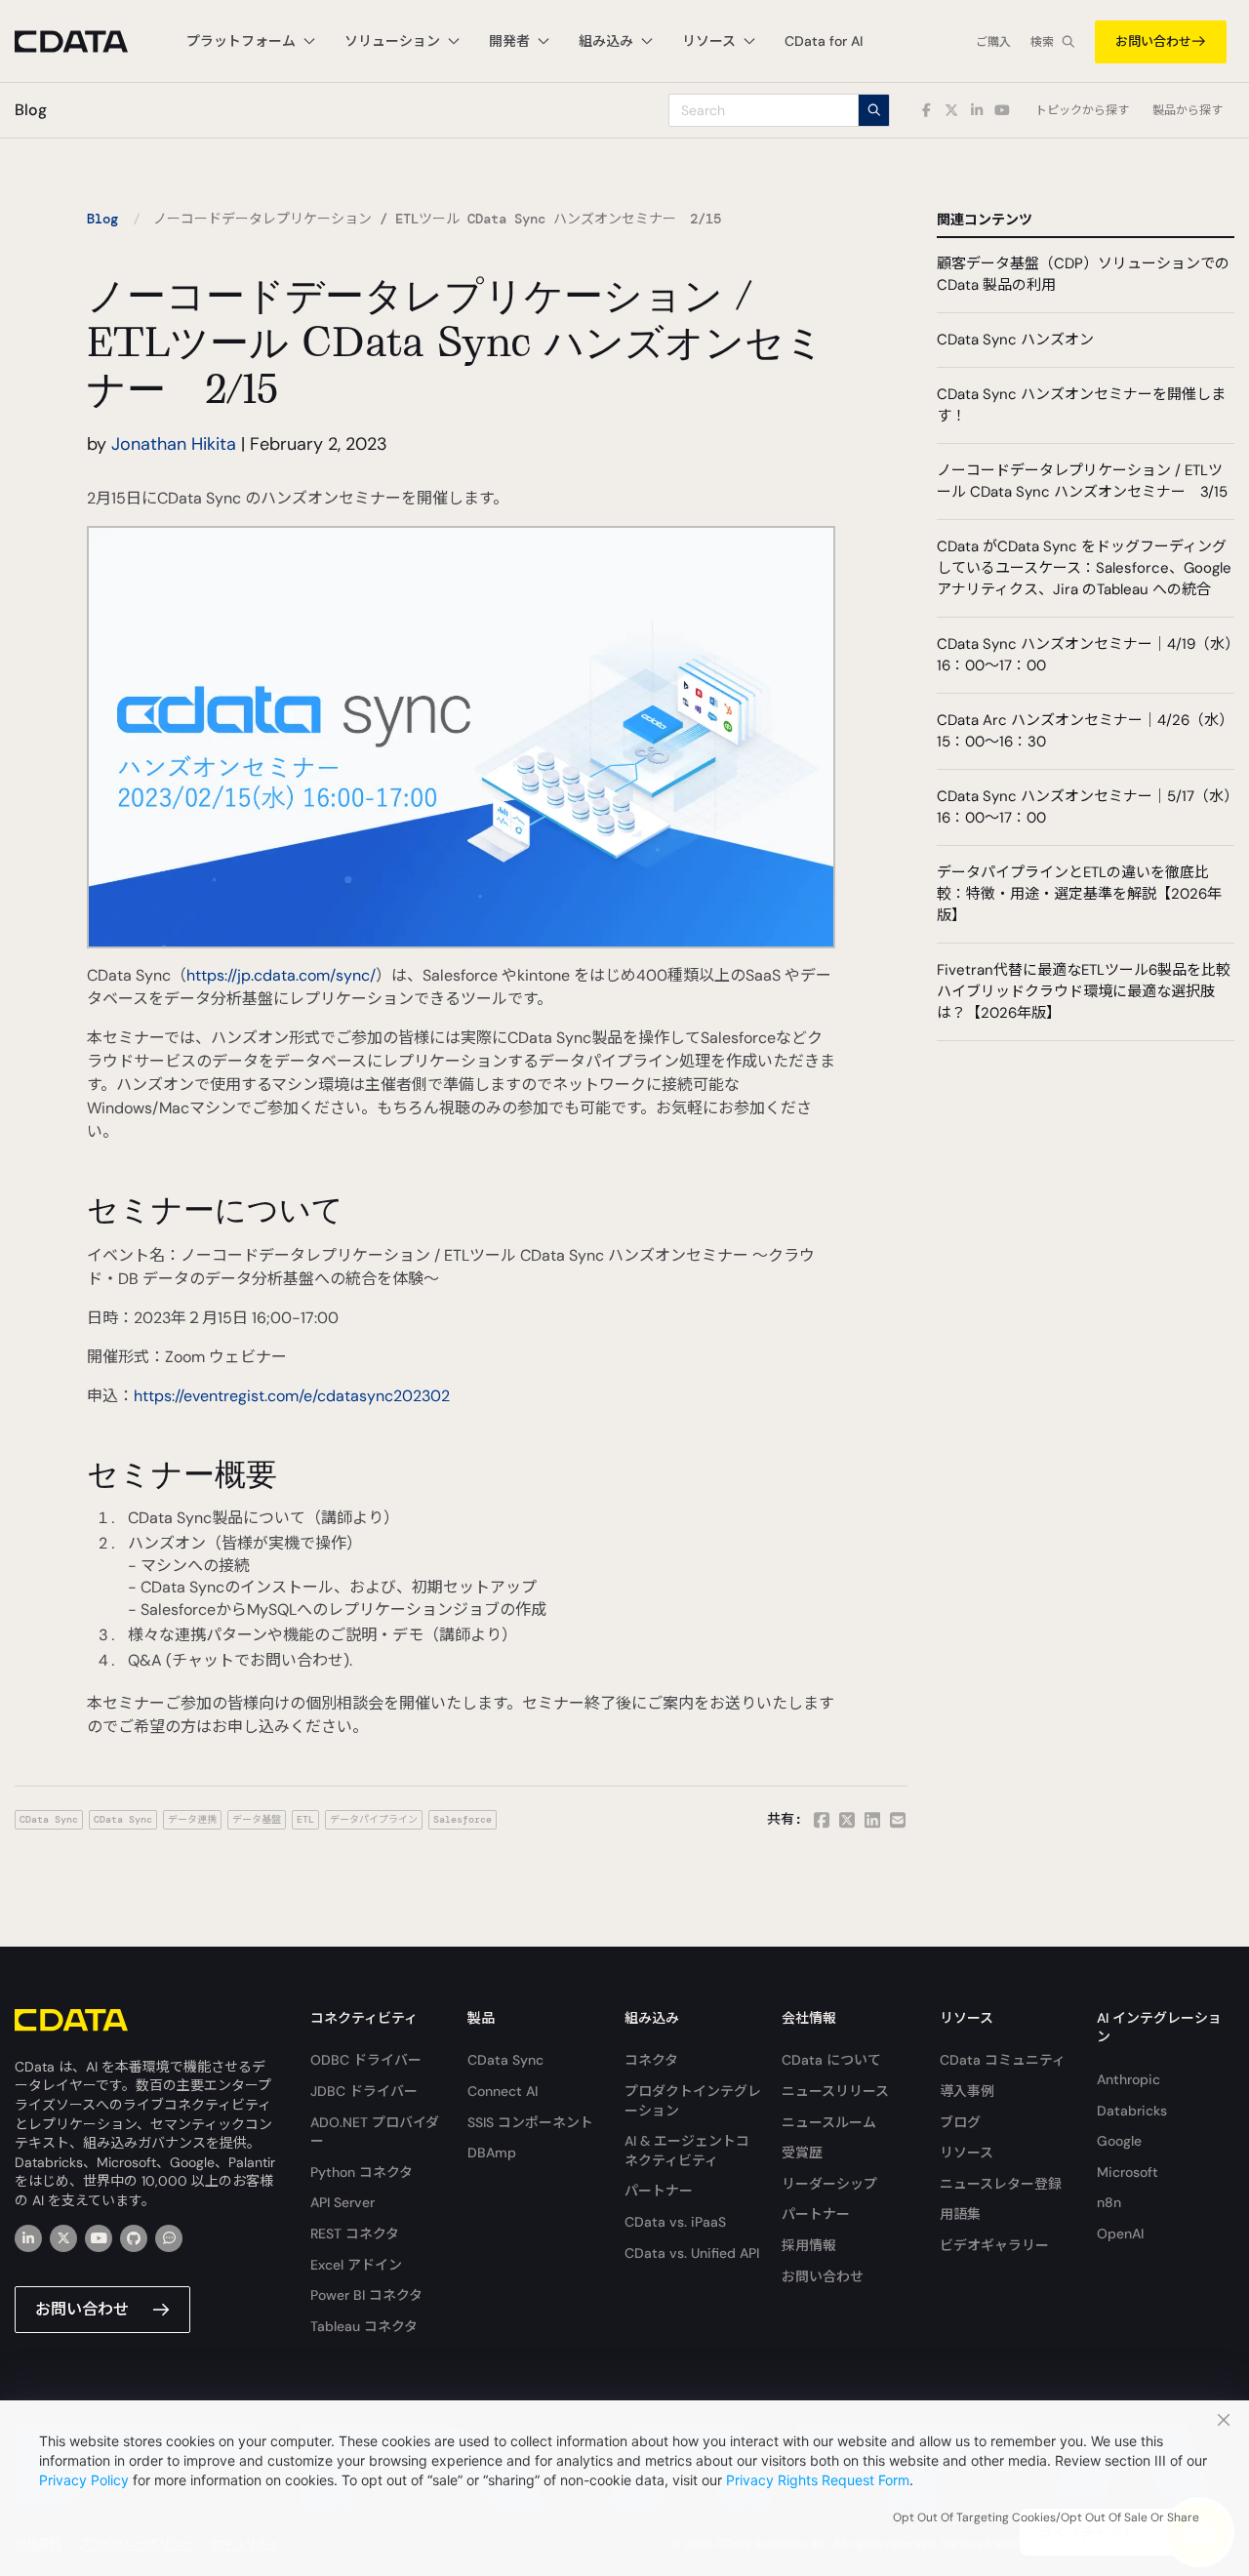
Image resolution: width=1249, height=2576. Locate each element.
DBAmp (492, 2153)
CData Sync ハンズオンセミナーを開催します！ (1081, 405)
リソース (967, 2153)
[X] (63, 2238)
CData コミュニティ (1003, 2060)
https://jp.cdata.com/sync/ (281, 975)
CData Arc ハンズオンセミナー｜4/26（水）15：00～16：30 (1085, 731)
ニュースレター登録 (1001, 2184)
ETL (305, 1819)
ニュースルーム (829, 2122)
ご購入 (993, 42)
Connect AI (503, 2091)
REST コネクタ (355, 2234)
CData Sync (49, 1819)
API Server (342, 2202)
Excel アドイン (356, 2265)
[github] (134, 2238)
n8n (1109, 2202)
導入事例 (967, 2091)
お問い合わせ (1153, 41)
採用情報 (809, 2245)
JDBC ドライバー (364, 2091)
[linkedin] (28, 2238)
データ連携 (192, 1819)
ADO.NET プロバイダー (375, 2132)
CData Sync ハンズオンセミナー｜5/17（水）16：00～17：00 (1084, 807)
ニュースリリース (835, 2091)
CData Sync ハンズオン (1015, 340)
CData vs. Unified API (692, 2253)
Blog (102, 219)
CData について (831, 2060)
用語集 (960, 2214)
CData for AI (824, 41)
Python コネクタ (362, 2172)
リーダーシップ (829, 2184)
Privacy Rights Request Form (818, 2480)
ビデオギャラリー (994, 2245)
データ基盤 (257, 1819)
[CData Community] (169, 2238)
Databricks (1132, 2111)
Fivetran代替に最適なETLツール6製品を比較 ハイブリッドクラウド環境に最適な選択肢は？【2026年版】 (1084, 991)
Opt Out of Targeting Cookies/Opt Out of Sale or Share (1046, 2517)
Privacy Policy (84, 2480)
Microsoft (1128, 2172)
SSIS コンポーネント (530, 2122)
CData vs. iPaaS (675, 2222)
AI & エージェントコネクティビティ (687, 2151)
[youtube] (99, 2238)
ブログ (960, 2122)
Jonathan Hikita (174, 444)
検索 (1042, 42)
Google (1119, 2141)
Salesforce (463, 1819)
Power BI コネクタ (366, 2295)
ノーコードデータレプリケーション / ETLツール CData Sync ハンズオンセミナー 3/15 (1082, 481)
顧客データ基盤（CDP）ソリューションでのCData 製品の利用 (1083, 274)
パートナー (659, 2191)
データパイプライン (374, 1819)
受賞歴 (802, 2153)
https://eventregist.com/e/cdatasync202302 (292, 1396)
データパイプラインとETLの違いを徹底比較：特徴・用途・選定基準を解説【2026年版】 (1079, 894)
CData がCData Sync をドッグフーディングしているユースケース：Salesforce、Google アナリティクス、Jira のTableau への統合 (1084, 568)
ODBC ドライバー (366, 2060)
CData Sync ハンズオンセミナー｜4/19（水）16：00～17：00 (1085, 655)
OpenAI (1120, 2234)
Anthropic (1128, 2079)
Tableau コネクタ (364, 2326)
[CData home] (86, 41)
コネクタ (651, 2060)
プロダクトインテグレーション (693, 2101)
